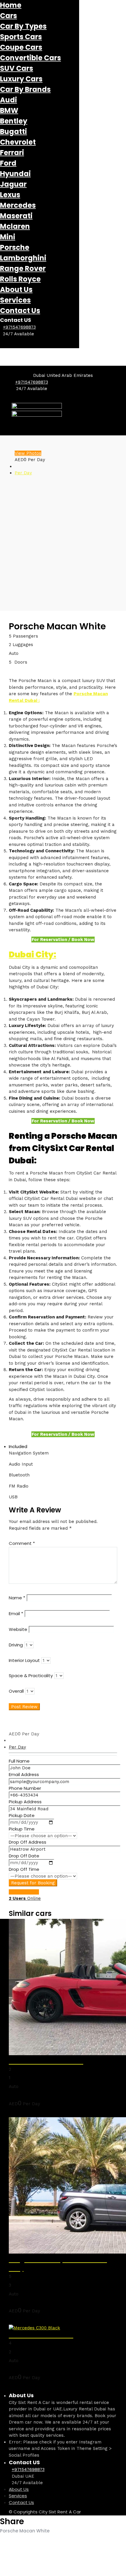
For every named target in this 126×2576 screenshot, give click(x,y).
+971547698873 (19, 327)
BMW (9, 110)
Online (25, 1898)
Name (17, 1598)
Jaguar (13, 184)
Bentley (14, 121)
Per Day (23, 473)
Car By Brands (25, 89)
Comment (22, 1543)
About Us (16, 290)
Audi (8, 100)
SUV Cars (17, 68)
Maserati (16, 216)
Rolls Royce (20, 279)
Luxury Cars (21, 79)
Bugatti (13, 132)
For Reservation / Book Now (63, 940)
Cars (8, 16)
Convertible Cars (30, 58)
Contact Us (20, 311)
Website (18, 1629)
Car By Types (23, 26)
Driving (16, 1645)
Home (11, 5)
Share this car (24, 1892)
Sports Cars (21, 37)
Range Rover (23, 268)
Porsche (15, 247)
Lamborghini (23, 258)
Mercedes (18, 205)
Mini (8, 237)
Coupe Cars (21, 47)
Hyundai (15, 174)
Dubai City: (33, 955)
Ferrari (12, 153)
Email (16, 1614)
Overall (16, 1691)
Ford (8, 163)
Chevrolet (18, 142)
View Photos (28, 453)
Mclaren (15, 226)
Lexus (10, 195)
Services (15, 300)
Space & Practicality (31, 1676)
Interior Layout (24, 1660)
